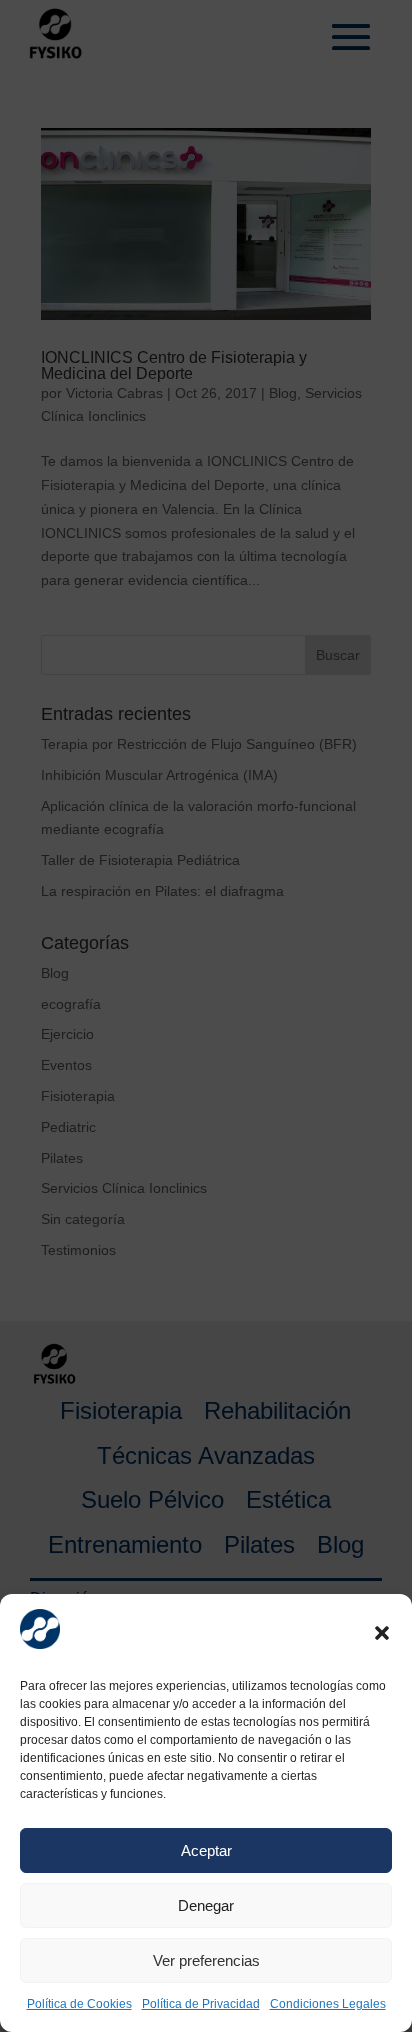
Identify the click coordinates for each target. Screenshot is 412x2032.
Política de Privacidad (201, 2004)
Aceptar (206, 1850)
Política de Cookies (79, 2004)
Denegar (206, 1905)
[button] (382, 1633)
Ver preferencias (206, 1960)
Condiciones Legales (328, 2004)
